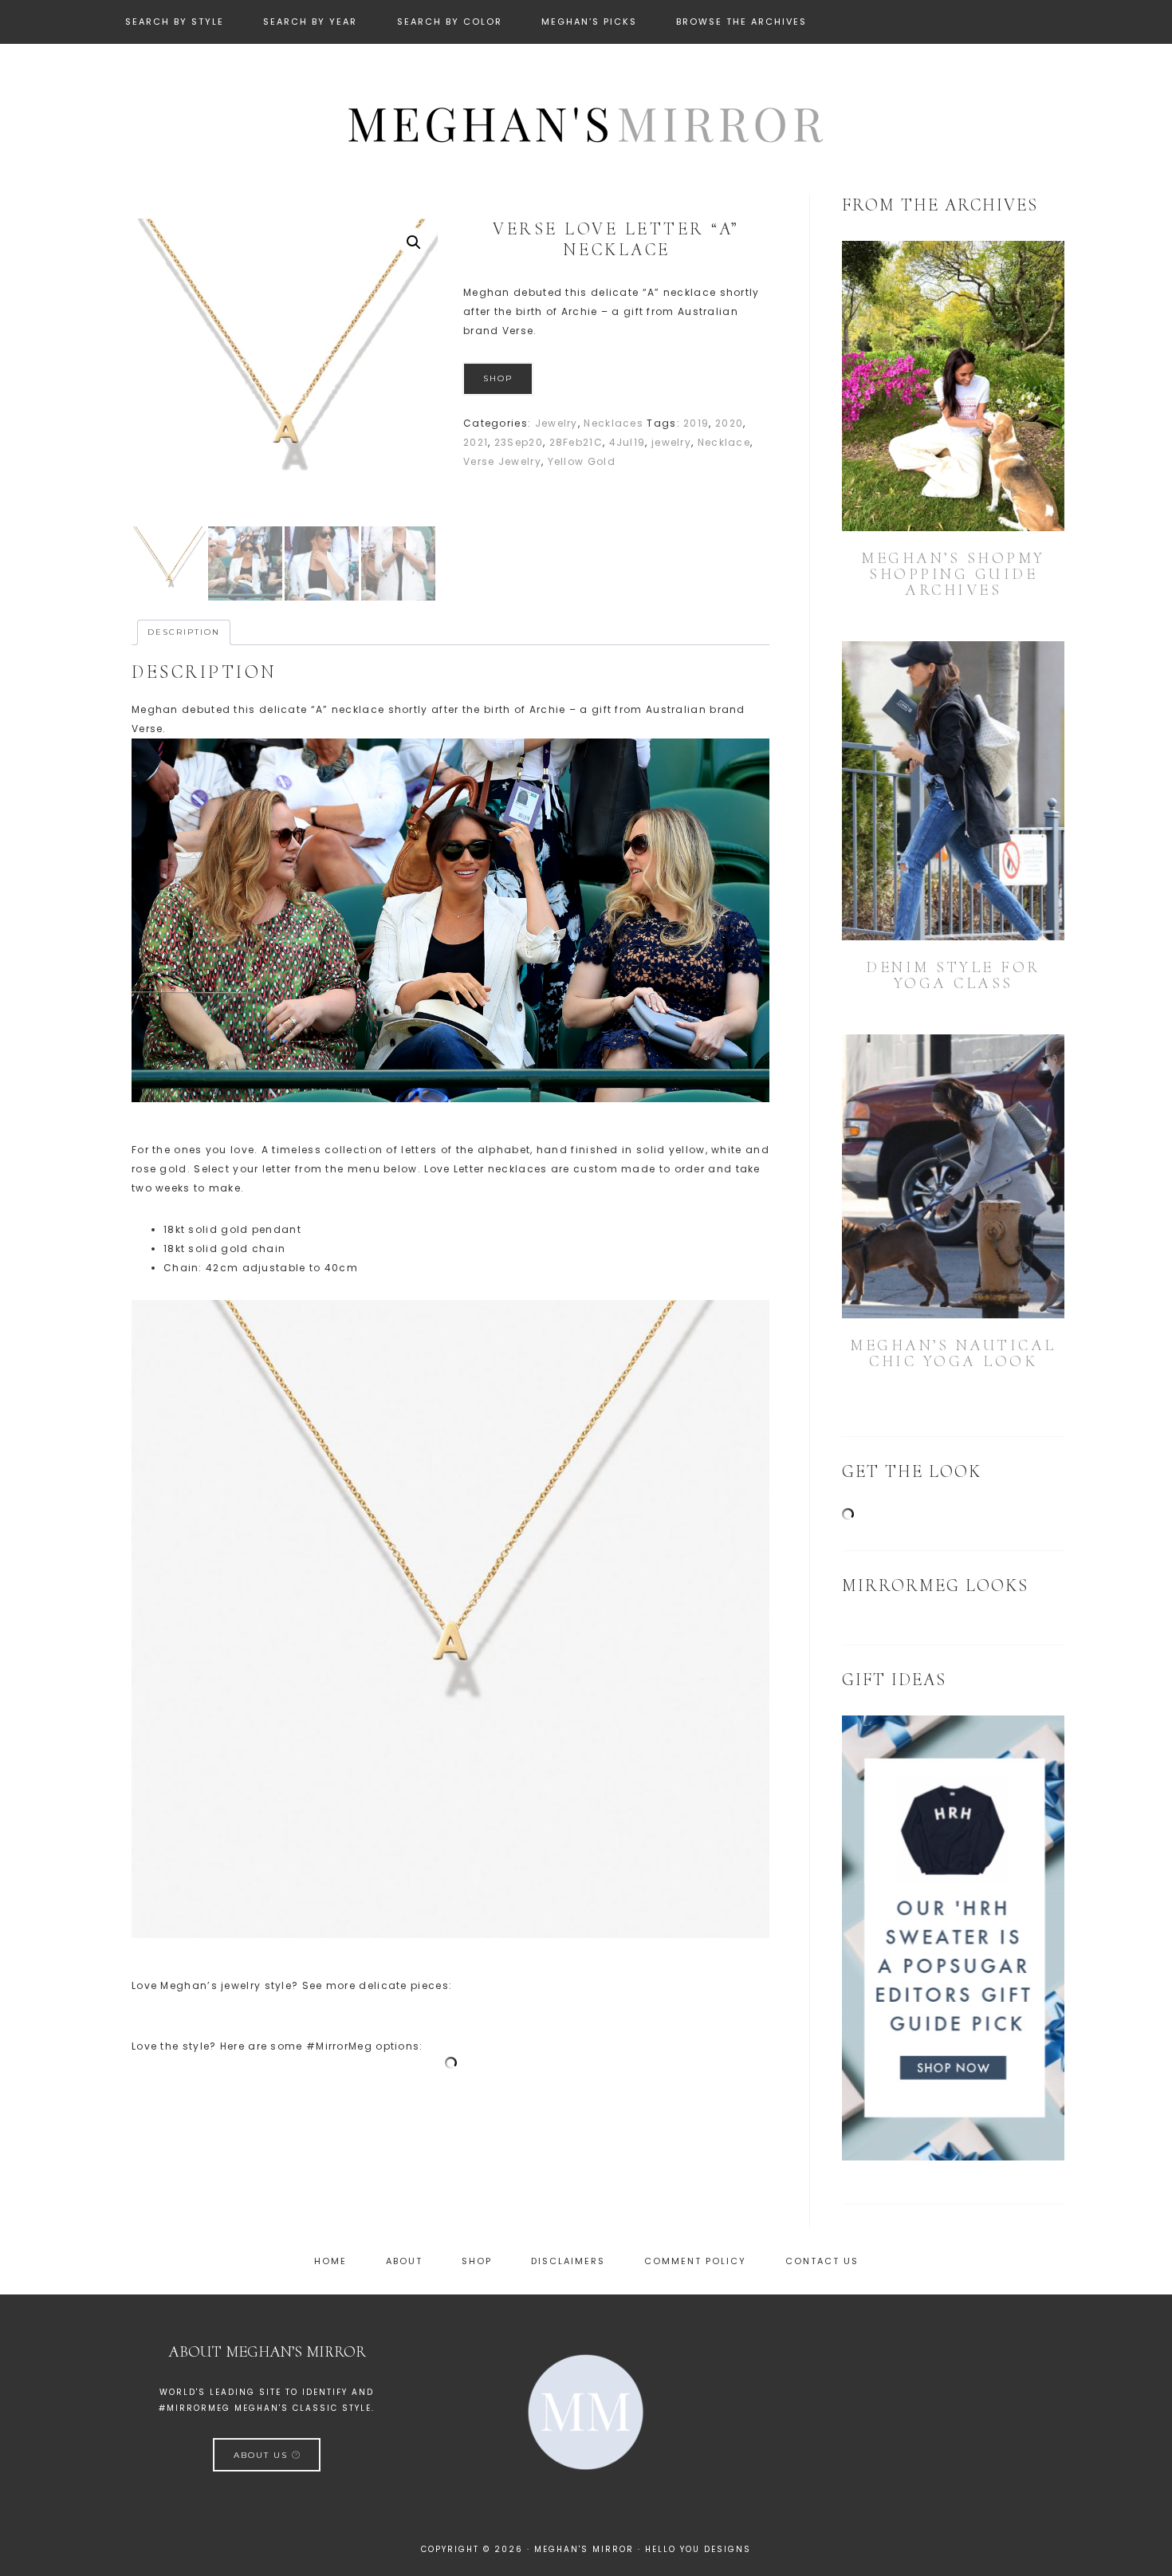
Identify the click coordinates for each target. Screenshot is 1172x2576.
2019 (696, 423)
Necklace (724, 442)
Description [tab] (184, 632)
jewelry (671, 442)
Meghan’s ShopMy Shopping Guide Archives (953, 574)
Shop (498, 378)
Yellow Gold (582, 461)
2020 (729, 423)
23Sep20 (519, 442)
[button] (414, 242)
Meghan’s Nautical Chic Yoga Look (953, 1353)
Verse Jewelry (502, 461)
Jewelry (557, 423)
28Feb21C (576, 442)
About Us (263, 2454)
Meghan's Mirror (586, 122)
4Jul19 (627, 442)
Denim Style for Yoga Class (953, 975)
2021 (476, 442)
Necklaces (614, 423)
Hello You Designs (698, 2549)
